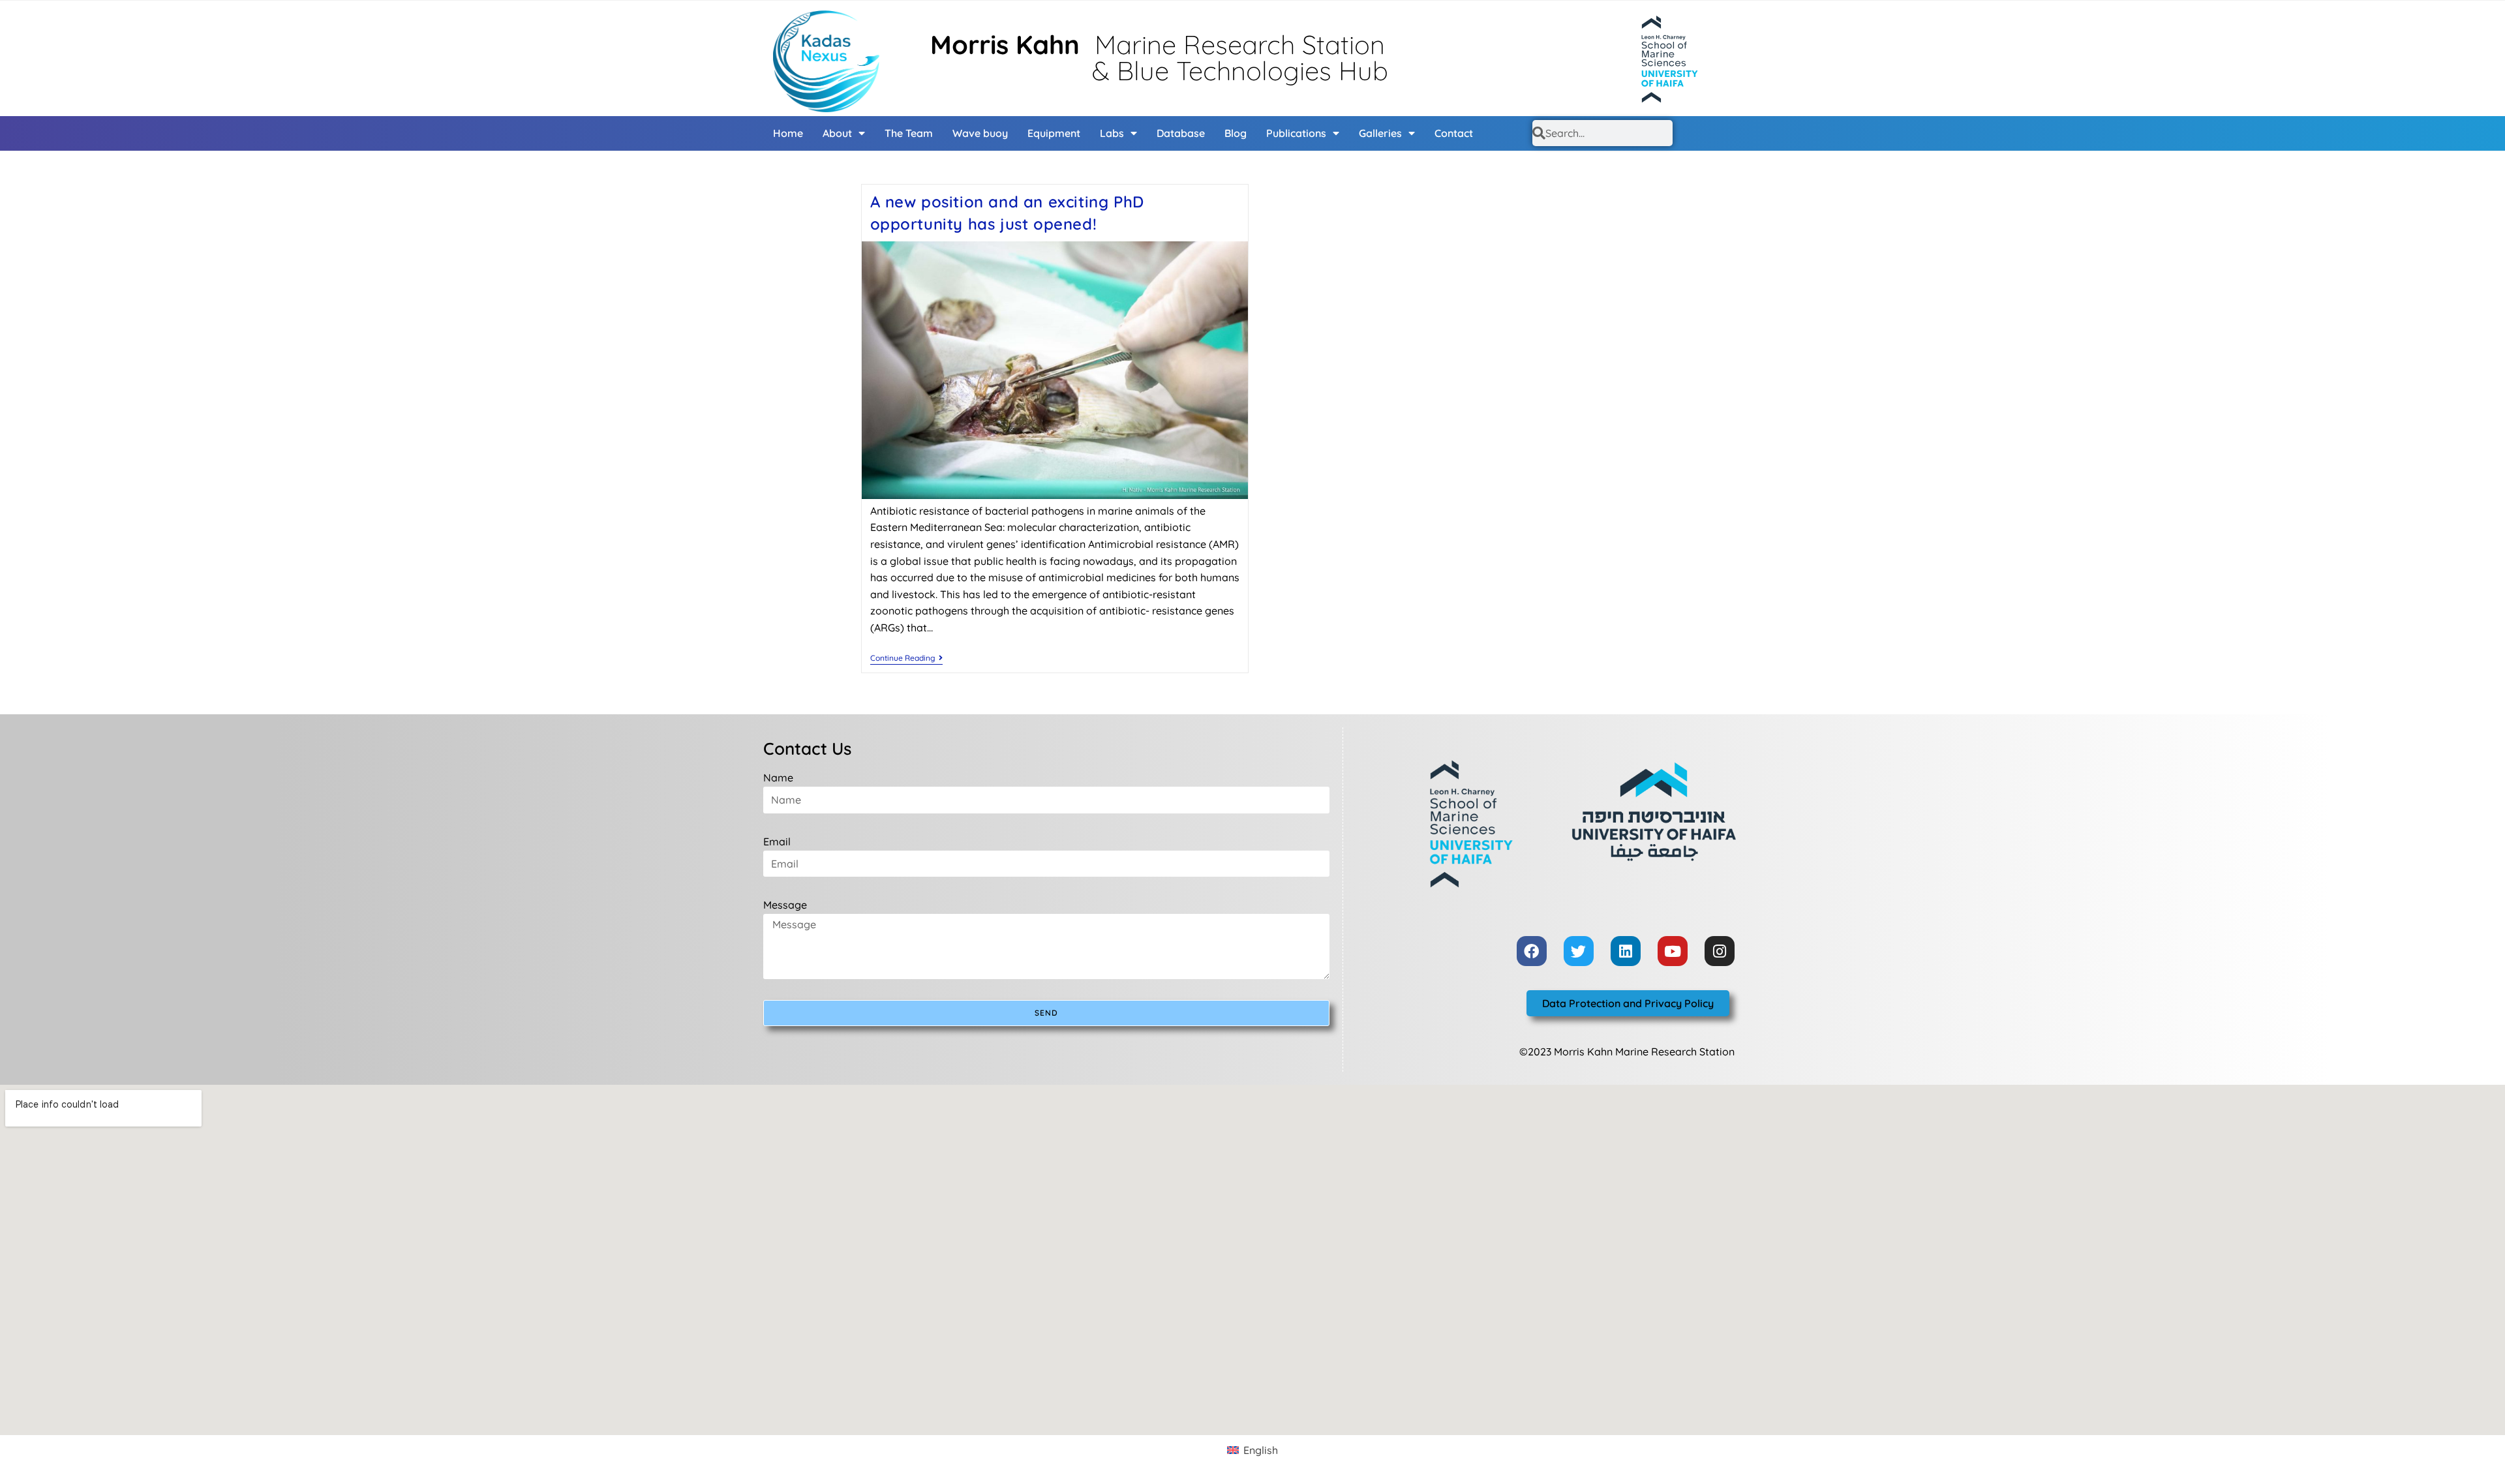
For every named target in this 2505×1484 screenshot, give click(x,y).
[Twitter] (1579, 951)
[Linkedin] (1626, 951)
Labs (1112, 133)
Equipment (1054, 133)
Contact (1454, 133)
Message (785, 905)
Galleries (1380, 133)
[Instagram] (1720, 951)
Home (788, 133)
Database (1181, 133)
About (837, 133)
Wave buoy (980, 133)
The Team (909, 133)
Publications (1296, 133)
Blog (1236, 133)
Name (778, 778)
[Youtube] (1673, 951)
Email (777, 841)
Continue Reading (906, 658)
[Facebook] (1532, 951)
